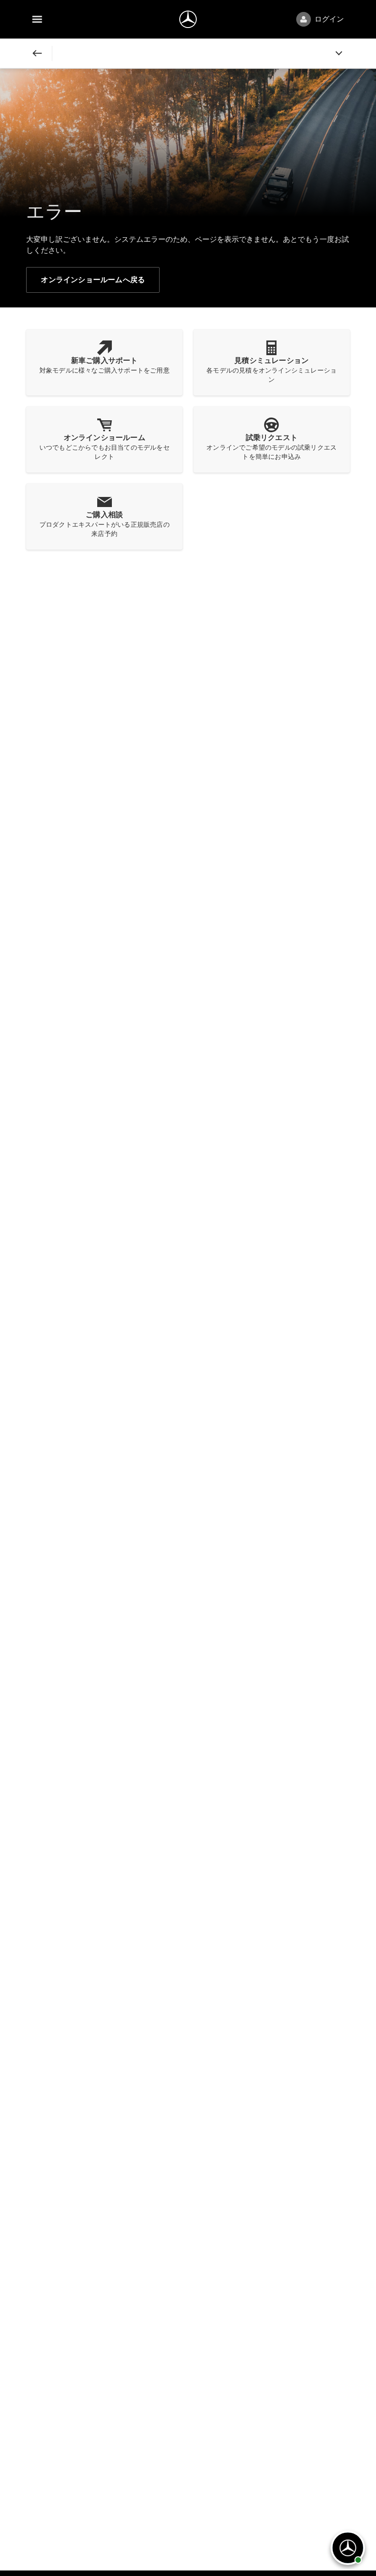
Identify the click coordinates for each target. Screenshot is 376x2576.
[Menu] (37, 19)
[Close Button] (37, 53)
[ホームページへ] (188, 19)
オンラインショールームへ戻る (93, 280)
